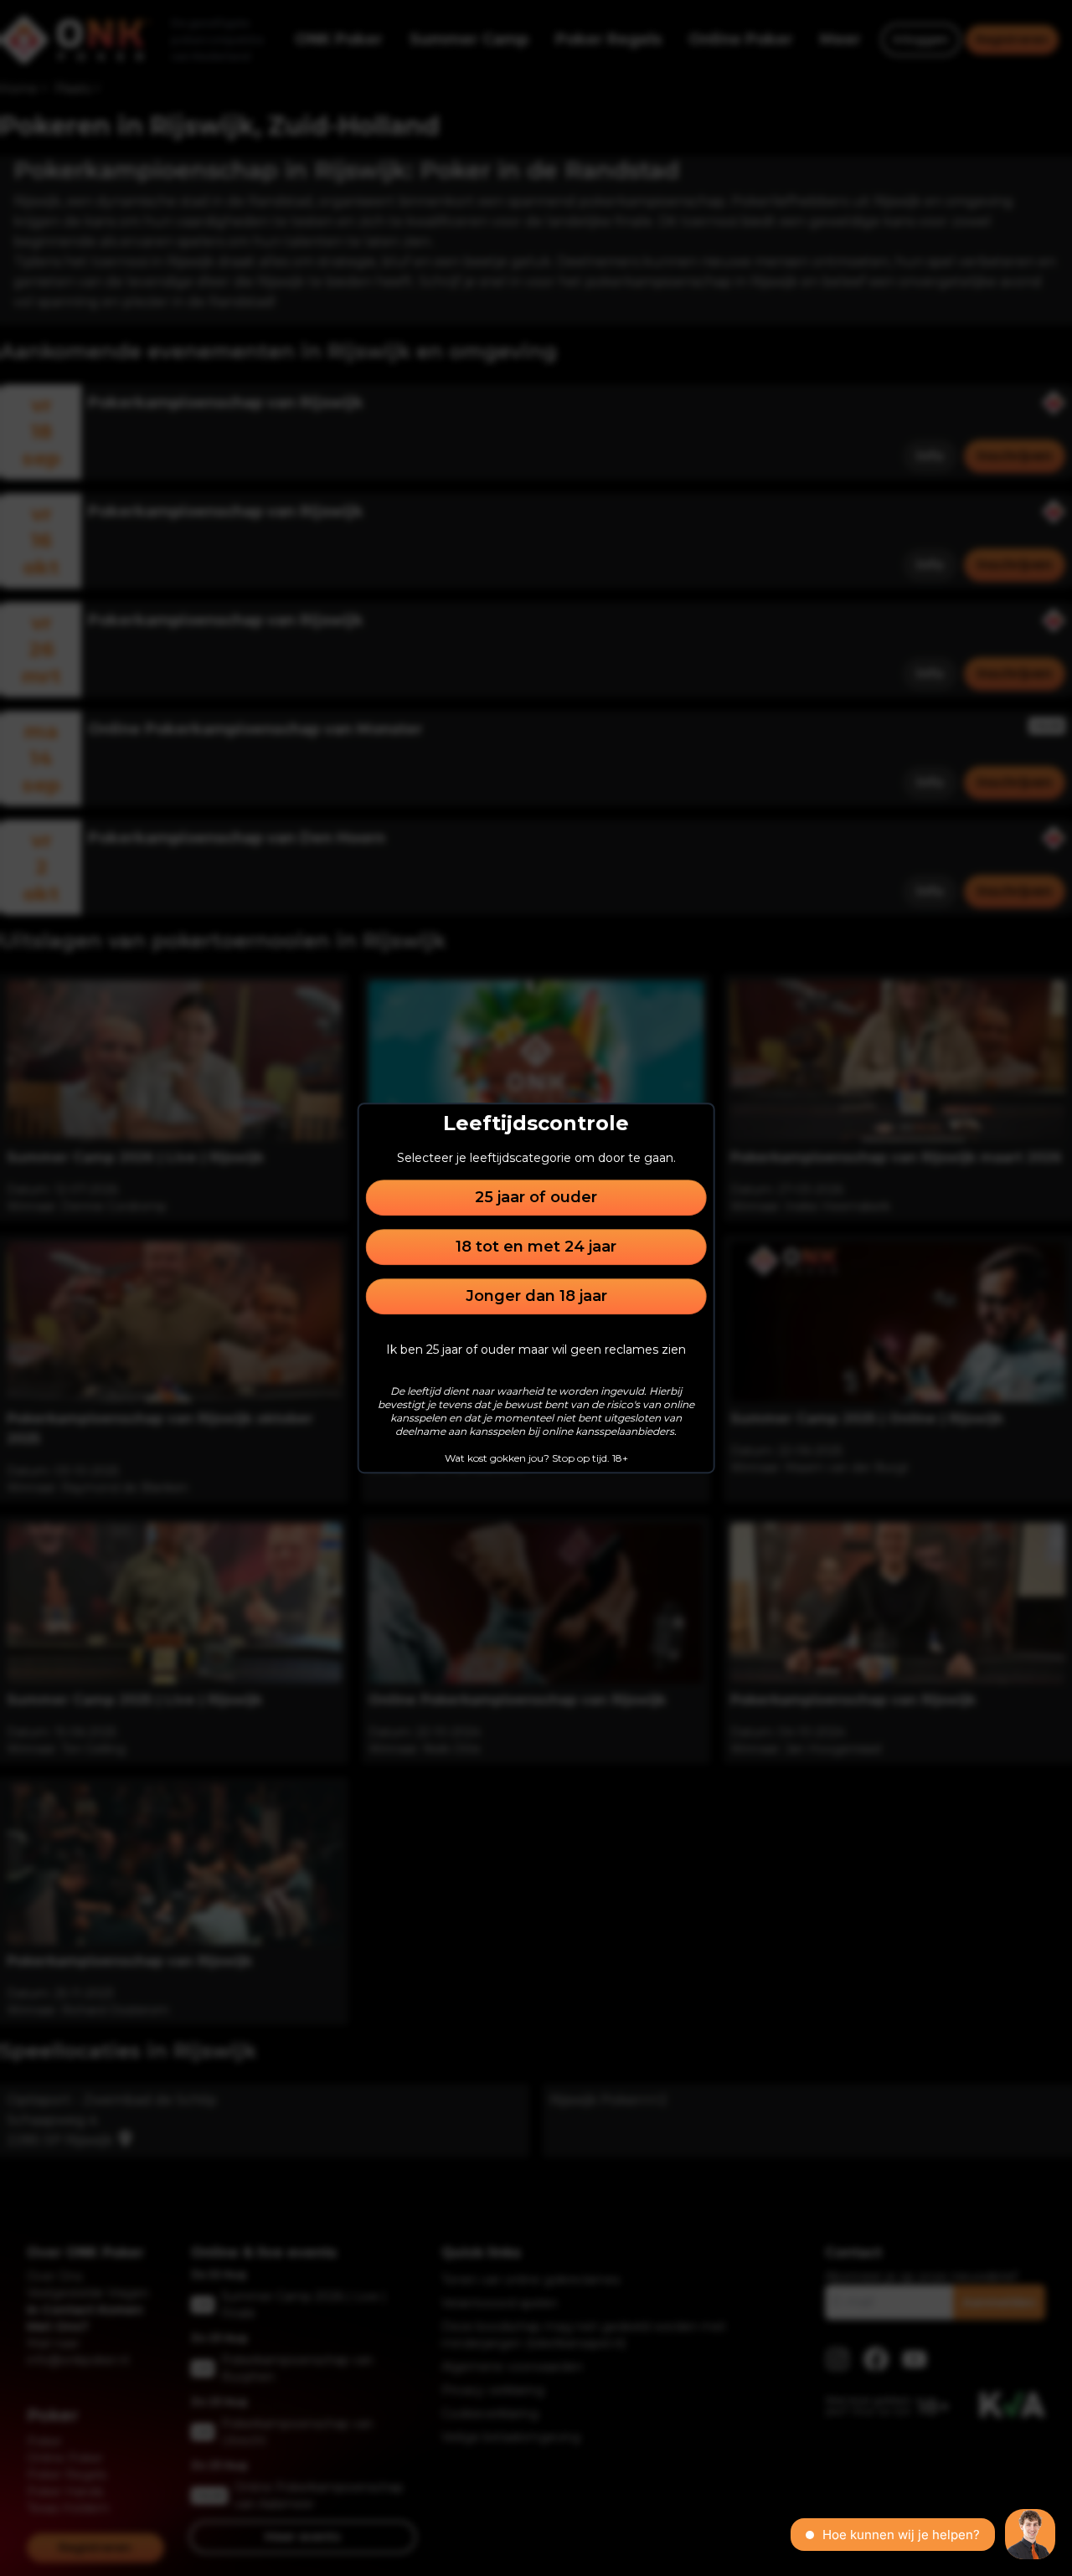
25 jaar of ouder (536, 1197)
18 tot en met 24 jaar (536, 1247)
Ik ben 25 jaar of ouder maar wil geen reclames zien (536, 1350)
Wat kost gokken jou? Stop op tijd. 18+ (536, 1458)
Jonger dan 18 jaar (536, 1296)
